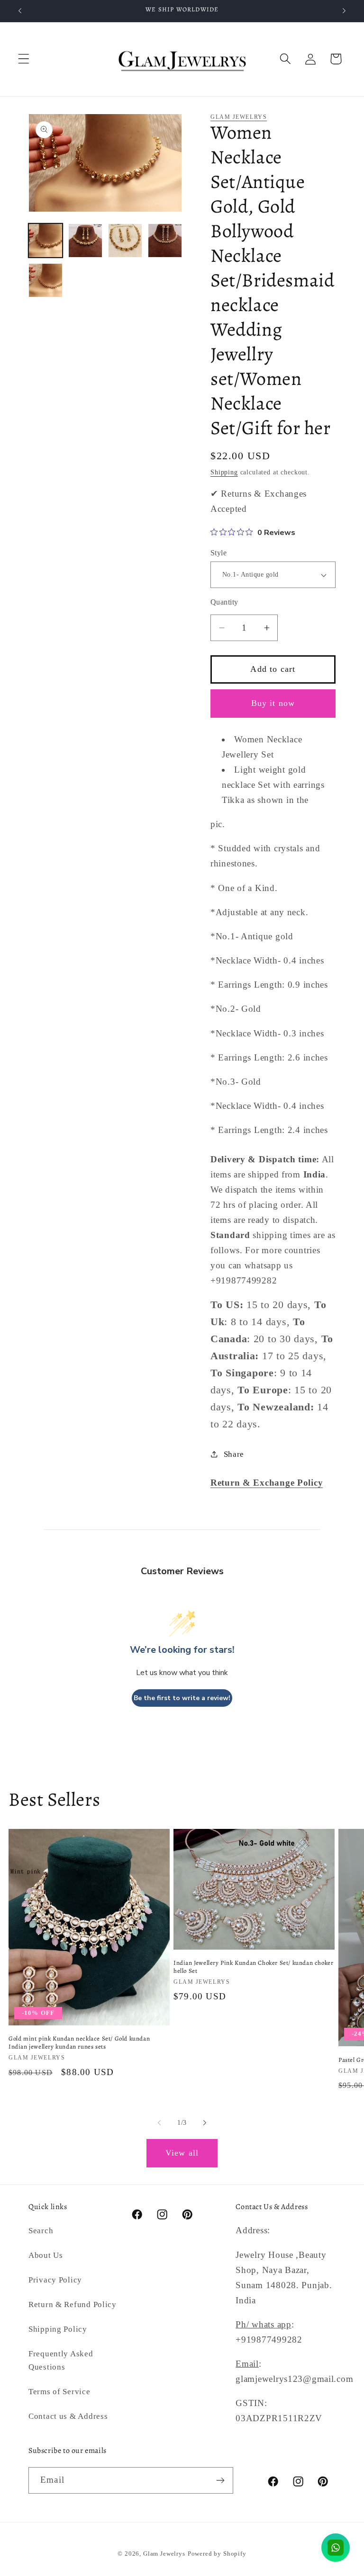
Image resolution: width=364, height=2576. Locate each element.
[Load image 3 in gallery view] (125, 241)
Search (41, 2231)
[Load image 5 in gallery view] (45, 280)
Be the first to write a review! (182, 1698)
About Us (46, 2255)
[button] (24, 59)
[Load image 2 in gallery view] (85, 241)
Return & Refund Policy (73, 2304)
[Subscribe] (220, 2480)
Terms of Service (59, 2392)
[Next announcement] (344, 11)
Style (218, 553)
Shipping (224, 472)
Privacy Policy (55, 2280)
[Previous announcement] (20, 11)
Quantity (224, 602)
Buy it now (273, 703)
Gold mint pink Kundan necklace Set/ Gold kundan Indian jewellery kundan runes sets (79, 2043)
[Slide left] (159, 2123)
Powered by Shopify (217, 2554)
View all (182, 2153)
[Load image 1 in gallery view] (45, 241)
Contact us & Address (68, 2416)
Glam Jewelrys (239, 117)
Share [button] (234, 1454)
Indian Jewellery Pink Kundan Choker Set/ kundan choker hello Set (253, 1967)
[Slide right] (205, 2123)
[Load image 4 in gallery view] (165, 241)
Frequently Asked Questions (61, 2360)
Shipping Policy (58, 2329)
